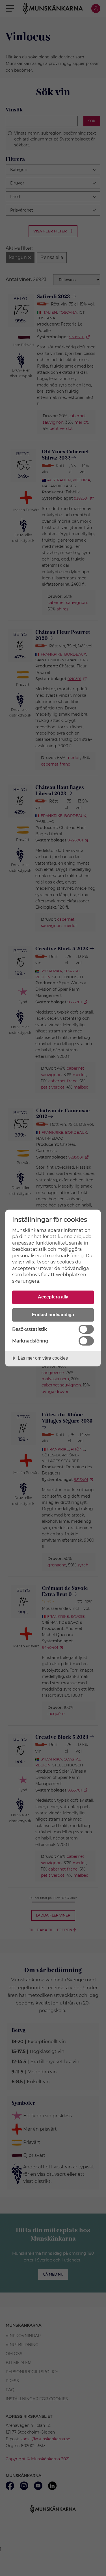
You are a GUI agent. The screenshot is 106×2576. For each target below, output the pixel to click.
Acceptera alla (53, 1297)
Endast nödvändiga (53, 1315)
